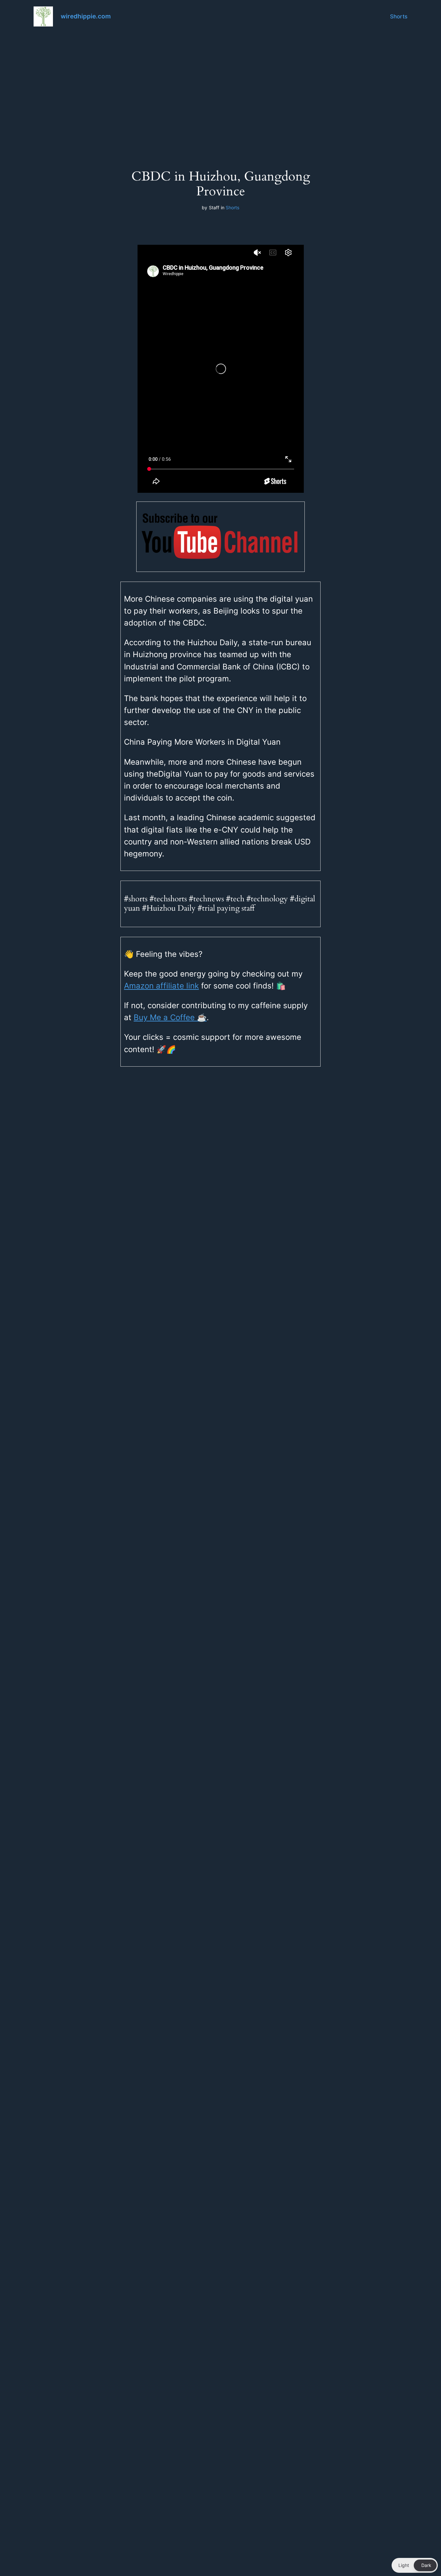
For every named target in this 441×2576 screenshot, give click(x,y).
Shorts (399, 16)
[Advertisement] (221, 84)
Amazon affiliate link (161, 986)
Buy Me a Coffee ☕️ (170, 1017)
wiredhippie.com (86, 16)
